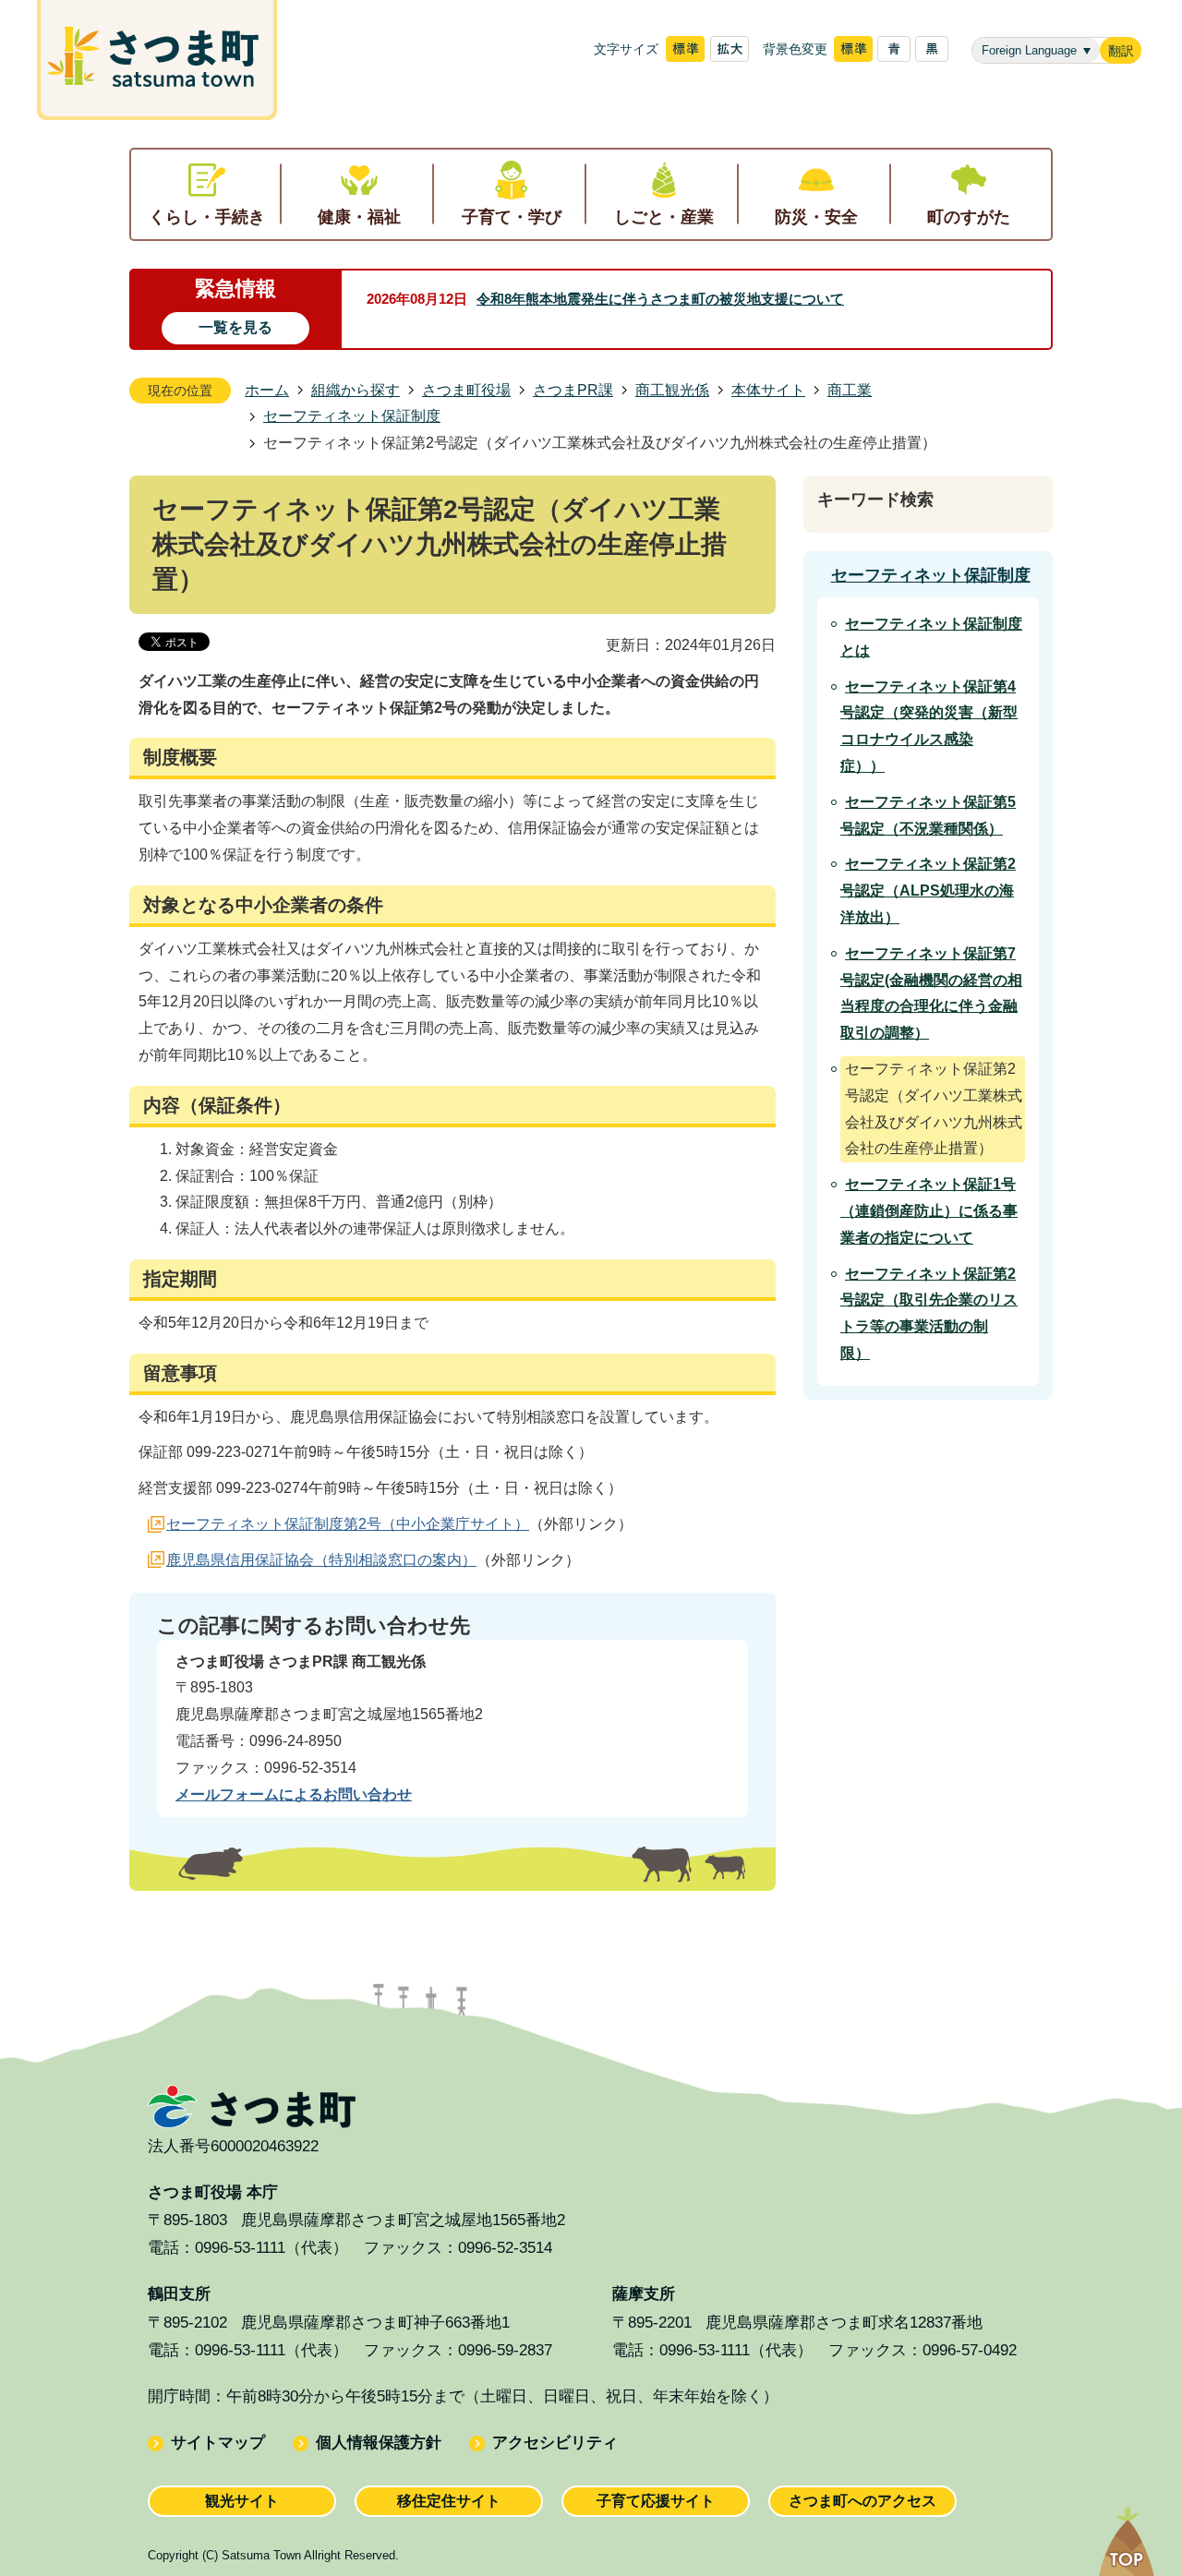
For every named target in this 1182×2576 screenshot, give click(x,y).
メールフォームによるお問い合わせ (294, 1794)
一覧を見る (235, 327)
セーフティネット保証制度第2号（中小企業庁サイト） (348, 1524)
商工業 (850, 390)
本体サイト (768, 390)
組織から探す (356, 390)
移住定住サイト (449, 2501)
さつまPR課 (573, 390)
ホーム (267, 390)
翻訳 (1121, 51)
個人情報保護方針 (379, 2443)
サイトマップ (218, 2443)
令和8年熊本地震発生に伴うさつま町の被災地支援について (660, 299)
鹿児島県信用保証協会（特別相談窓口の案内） (321, 1560)
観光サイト (242, 2501)
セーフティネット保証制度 (352, 416)
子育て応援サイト (656, 2501)
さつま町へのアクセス (862, 2501)
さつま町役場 (466, 390)
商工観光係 (672, 390)
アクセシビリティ (555, 2443)
